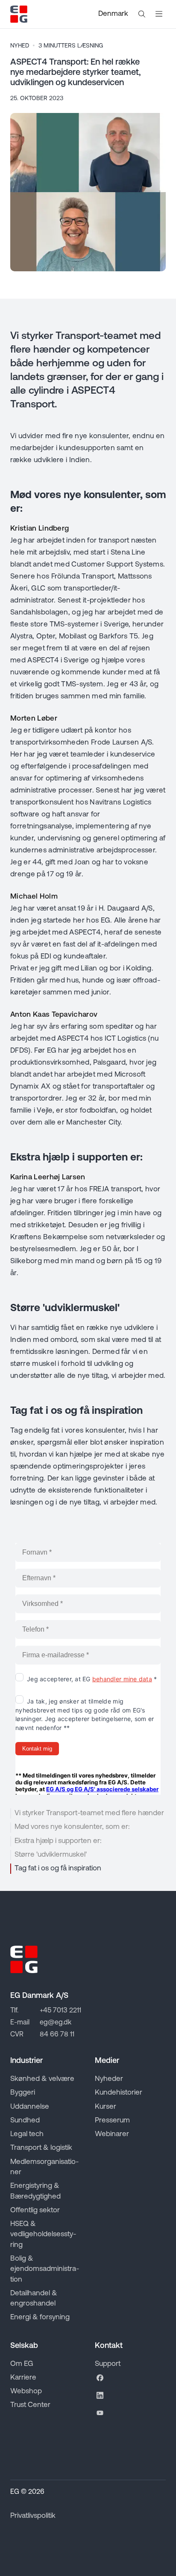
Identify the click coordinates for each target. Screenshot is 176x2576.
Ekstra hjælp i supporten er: (58, 1841)
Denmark (113, 14)
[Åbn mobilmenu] (159, 14)
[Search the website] (142, 14)
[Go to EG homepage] (19, 14)
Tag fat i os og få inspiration (58, 1868)
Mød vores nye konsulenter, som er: (72, 1827)
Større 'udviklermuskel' (51, 1855)
